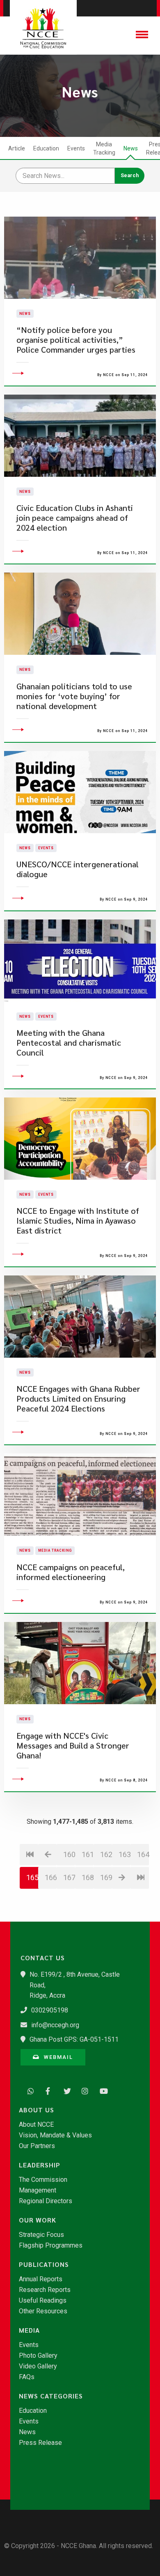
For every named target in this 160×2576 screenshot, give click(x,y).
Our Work (38, 2220)
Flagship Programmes (51, 2246)
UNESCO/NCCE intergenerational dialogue (78, 869)
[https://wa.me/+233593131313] (29, 2090)
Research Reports (45, 2290)
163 (125, 1854)
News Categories (51, 2396)
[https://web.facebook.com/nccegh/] (47, 2090)
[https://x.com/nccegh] (65, 2090)
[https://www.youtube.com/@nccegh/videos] (101, 2090)
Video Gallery (38, 2366)
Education (46, 148)
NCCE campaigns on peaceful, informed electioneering (71, 1572)
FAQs (27, 2377)
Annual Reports (41, 2279)
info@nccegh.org (55, 2025)
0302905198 (50, 2010)
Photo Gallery (38, 2356)
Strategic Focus (41, 2235)
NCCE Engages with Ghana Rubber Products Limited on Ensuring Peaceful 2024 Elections (78, 1399)
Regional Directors (46, 2201)
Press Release (40, 2443)
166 (51, 1877)
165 (32, 1877)
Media (29, 2330)
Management (38, 2190)
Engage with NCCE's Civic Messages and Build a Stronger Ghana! (73, 1745)
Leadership (40, 2165)
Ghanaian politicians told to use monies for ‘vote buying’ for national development (74, 696)
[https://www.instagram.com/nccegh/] (83, 2090)
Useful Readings (43, 2301)
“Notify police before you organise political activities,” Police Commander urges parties (76, 340)
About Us (37, 2110)
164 (143, 1854)
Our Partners (37, 2146)
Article (17, 148)
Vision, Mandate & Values (55, 2135)
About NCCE (36, 2125)
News (131, 148)
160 (69, 1854)
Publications (44, 2264)
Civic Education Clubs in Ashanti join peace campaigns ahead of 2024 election (75, 518)
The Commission (43, 2180)
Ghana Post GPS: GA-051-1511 (74, 2039)
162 (106, 1854)
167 (69, 1877)
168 (88, 1877)
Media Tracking (104, 148)
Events (76, 148)
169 (106, 1877)
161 (88, 1854)
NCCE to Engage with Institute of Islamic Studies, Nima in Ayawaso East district (78, 1221)
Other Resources (43, 2311)
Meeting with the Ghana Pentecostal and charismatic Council (69, 1043)
